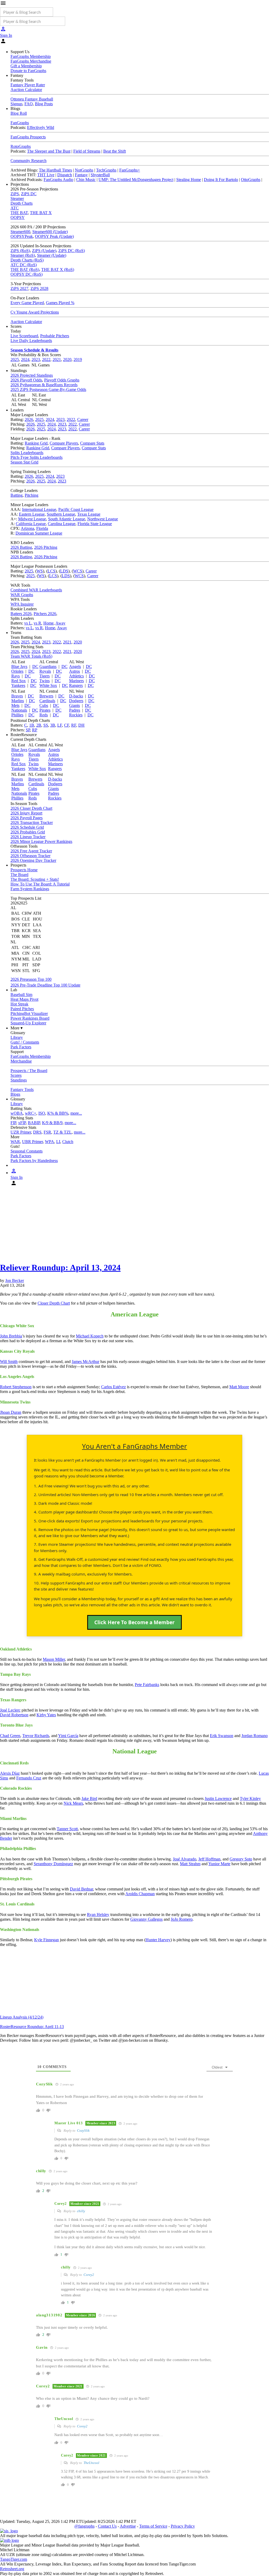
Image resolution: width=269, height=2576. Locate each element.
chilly (81, 2211)
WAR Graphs (22, 595)
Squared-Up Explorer (28, 1023)
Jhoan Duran (11, 1412)
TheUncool (91, 2463)
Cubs (44, 705)
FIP (13, 1123)
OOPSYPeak (22, 236)
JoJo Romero (182, 1919)
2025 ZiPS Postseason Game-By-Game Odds (48, 389)
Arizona (27, 528)
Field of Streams (87, 151)
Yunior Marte (219, 1864)
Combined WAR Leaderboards (36, 590)
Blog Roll (19, 113)
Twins (45, 681)
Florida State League (95, 524)
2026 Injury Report (26, 813)
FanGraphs (20, 123)
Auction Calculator (26, 90)
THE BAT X (41, 213)
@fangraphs (84, 2526)
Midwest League (32, 519)
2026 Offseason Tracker (30, 856)
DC (35, 666)
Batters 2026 (21, 614)
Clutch (68, 1142)
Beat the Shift (115, 151)
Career (83, 419)
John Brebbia (11, 1336)
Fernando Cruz (29, 1778)
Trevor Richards (36, 1736)
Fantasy (81, 175)
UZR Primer (21, 1132)
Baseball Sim (21, 995)
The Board (19, 875)
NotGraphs (84, 170)
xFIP (22, 1123)
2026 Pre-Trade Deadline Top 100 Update (45, 985)
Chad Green (10, 1736)
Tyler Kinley (250, 1798)
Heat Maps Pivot (24, 999)
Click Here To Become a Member (134, 1622)
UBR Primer (32, 1142)
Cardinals (47, 701)
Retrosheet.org (12, 2569)
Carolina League (62, 524)
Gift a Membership (26, 66)
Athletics (76, 676)
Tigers (45, 676)
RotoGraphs (21, 146)
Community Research (29, 161)
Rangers (76, 685)
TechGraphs (106, 170)
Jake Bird (89, 1798)
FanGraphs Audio (58, 180)
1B (32, 725)
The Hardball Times (55, 170)
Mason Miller (54, 1659)
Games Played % (60, 303)
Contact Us (107, 2526)
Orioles (17, 671)
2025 (15, 359)
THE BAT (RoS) (25, 270)
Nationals (19, 710)
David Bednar (81, 1889)
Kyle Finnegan (46, 1940)
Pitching (32, 495)
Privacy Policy (183, 2526)
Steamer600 (20, 232)
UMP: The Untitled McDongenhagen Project (136, 180)
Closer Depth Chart (54, 1303)
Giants (74, 705)
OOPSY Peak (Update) (54, 236)
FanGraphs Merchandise (31, 61)
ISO (42, 1113)
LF (60, 725)
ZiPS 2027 (19, 288)
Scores (16, 1075)
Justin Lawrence (218, 1798)
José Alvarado (185, 1859)
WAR (15, 1142)
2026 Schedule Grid (27, 827)
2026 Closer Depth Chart (31, 808)
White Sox (48, 685)
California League (31, 524)
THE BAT (19, 213)
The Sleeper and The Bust (49, 151)
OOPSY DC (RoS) (27, 274)
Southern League (61, 514)
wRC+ (31, 1113)
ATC (15, 208)
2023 (36, 359)
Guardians (48, 666)
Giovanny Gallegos (146, 1919)
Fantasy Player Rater (28, 85)
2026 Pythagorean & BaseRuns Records (44, 385)
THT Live (46, 175)
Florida (42, 528)
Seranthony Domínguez (53, 1864)
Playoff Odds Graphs (62, 380)
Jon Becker (15, 1281)
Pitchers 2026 (45, 614)
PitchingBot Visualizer (29, 1013)
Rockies (76, 715)
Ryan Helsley (98, 1915)
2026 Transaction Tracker (32, 822)
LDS (64, 571)
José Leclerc (10, 1710)
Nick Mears (73, 1803)
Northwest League (103, 519)
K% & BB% (58, 1113)
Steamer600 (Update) (50, 232)
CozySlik (83, 2130)
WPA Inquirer (22, 604)
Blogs (15, 1094)
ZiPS (15, 194)
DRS (37, 1132)
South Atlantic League (67, 519)
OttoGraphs (251, 180)
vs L (28, 623)
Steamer (17, 198)
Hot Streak (19, 1004)
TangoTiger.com (14, 2559)
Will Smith (9, 1362)
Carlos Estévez (113, 1387)
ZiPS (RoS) (20, 251)
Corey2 (89, 2275)
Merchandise (21, 1061)
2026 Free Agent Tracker (31, 851)
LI (58, 1142)
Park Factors (21, 1047)
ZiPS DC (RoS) (72, 251)
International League (39, 509)
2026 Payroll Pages (27, 818)
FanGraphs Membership (31, 56)
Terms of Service (153, 2526)
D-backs (76, 696)
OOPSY (18, 217)
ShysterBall (100, 175)
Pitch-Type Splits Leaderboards (37, 457)
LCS (51, 571)
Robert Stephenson (16, 1387)
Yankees (18, 685)
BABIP (34, 1123)
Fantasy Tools (22, 1090)
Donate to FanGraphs (28, 71)
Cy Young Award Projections (35, 312)
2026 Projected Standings (32, 375)
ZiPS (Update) (44, 251)
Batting (17, 495)
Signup (16, 104)
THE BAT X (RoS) (58, 270)
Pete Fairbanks (147, 1685)
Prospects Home (24, 870)
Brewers (46, 696)
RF (74, 725)
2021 (57, 359)
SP (28, 730)
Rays (15, 676)
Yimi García (68, 1736)
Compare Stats (92, 443)
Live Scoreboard (24, 336)
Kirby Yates (46, 1715)
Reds (44, 715)
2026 (29, 419)
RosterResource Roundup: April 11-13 (32, 2027)
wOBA (17, 1113)
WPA (50, 1142)
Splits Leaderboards (27, 453)
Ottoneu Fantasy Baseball (32, 99)
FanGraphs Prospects (28, 137)
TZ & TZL (63, 1132)
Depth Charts (22, 203)
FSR (47, 1132)
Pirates (45, 710)
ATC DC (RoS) (24, 265)
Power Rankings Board (30, 1018)
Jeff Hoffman (209, 1859)
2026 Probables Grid (28, 832)
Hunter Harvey (158, 1940)
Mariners (76, 681)
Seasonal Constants (27, 1151)
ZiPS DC (29, 194)
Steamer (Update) (52, 255)
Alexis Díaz (10, 1773)
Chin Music (86, 180)
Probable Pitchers (55, 336)
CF (67, 725)
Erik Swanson (222, 1736)
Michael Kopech (90, 1336)
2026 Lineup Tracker (28, 837)
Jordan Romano (255, 1736)
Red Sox (19, 681)
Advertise (128, 2526)
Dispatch (65, 175)
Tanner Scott (67, 1829)
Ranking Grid (36, 443)
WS (40, 571)
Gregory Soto (241, 1859)
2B (39, 725)
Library (17, 1037)
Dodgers (76, 701)
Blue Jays (19, 666)
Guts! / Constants (25, 1042)
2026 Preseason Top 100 (31, 979)
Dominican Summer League (39, 533)
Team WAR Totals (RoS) (31, 656)
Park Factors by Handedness (34, 1161)
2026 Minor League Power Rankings (41, 841)
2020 (67, 359)
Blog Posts (44, 104)
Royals (45, 671)
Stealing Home (189, 180)
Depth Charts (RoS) (27, 260)
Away (60, 623)
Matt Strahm (190, 1864)
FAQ (29, 104)
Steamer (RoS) (23, 255)
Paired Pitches (22, 1009)
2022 (46, 359)
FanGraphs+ (130, 170)
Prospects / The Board (29, 1071)
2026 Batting (21, 547)
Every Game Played (27, 303)
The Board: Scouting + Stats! (35, 879)
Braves (17, 696)
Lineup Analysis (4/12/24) (22, 2017)
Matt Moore (239, 1387)
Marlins (18, 701)
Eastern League (32, 514)
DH (81, 725)
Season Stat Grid (24, 462)
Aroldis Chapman (140, 1894)
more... (76, 1113)
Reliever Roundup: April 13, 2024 (60, 1267)
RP (35, 730)
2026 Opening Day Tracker (33, 860)
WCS (78, 571)
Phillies (17, 715)
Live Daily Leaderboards (31, 341)
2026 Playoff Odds (26, 380)
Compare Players (64, 443)
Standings (19, 1080)
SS (46, 725)
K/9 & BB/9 (52, 1123)
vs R (37, 623)
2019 (78, 359)
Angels (75, 666)
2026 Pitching (46, 547)
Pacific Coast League (76, 509)
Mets (15, 705)
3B (53, 725)
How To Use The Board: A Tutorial (40, 884)
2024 (25, 359)
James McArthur (86, 1362)
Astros (74, 671)
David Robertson (14, 1715)
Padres (75, 710)
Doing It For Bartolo (221, 180)
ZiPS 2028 (39, 288)
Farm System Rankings (30, 889)
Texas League (89, 514)
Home (48, 623)
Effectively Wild (41, 127)
